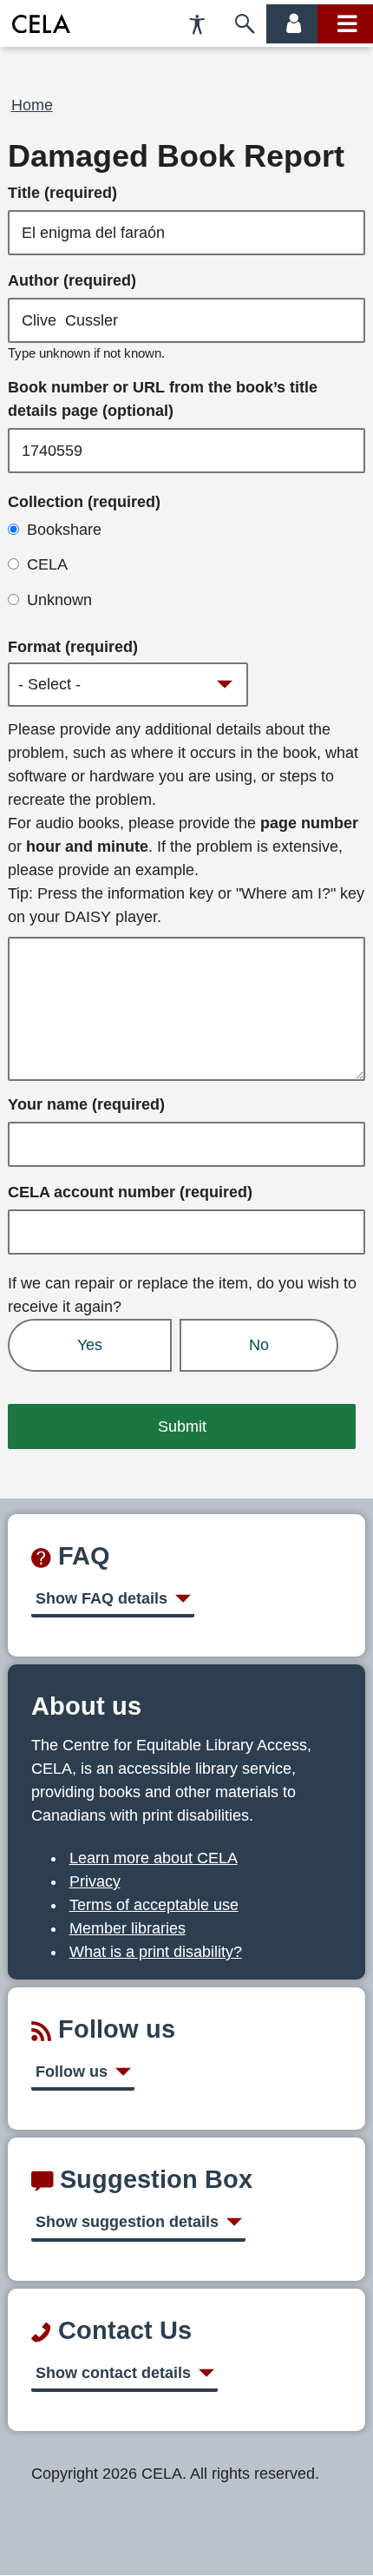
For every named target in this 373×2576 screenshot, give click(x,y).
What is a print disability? (156, 1952)
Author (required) (72, 280)
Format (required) (73, 647)
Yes (90, 1345)
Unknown (59, 600)
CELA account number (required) (130, 1192)
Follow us (72, 2072)
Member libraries (128, 1928)
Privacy (95, 1881)
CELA (47, 564)
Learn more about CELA (154, 1858)
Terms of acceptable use (154, 1905)
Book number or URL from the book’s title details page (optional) (163, 399)
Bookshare (64, 530)
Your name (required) (86, 1104)
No (259, 1345)
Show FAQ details (101, 1598)
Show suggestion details (127, 2222)
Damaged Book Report (176, 156)
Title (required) (62, 193)
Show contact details (113, 2373)
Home (32, 105)
